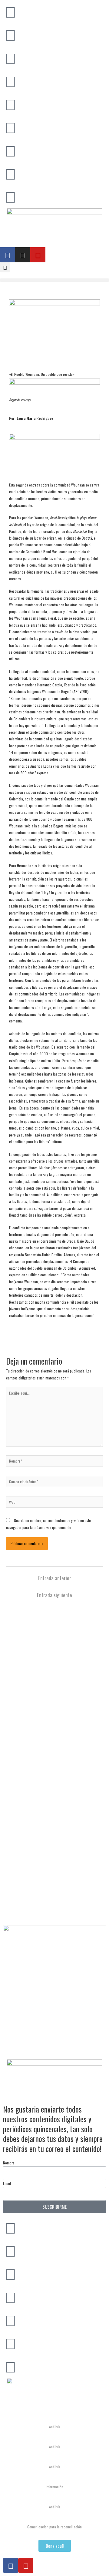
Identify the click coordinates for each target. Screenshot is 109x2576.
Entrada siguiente (54, 1595)
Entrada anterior (55, 1578)
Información (54, 2487)
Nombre (9, 2163)
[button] (5, 267)
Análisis (55, 2427)
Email (7, 2183)
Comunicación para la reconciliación (54, 2527)
